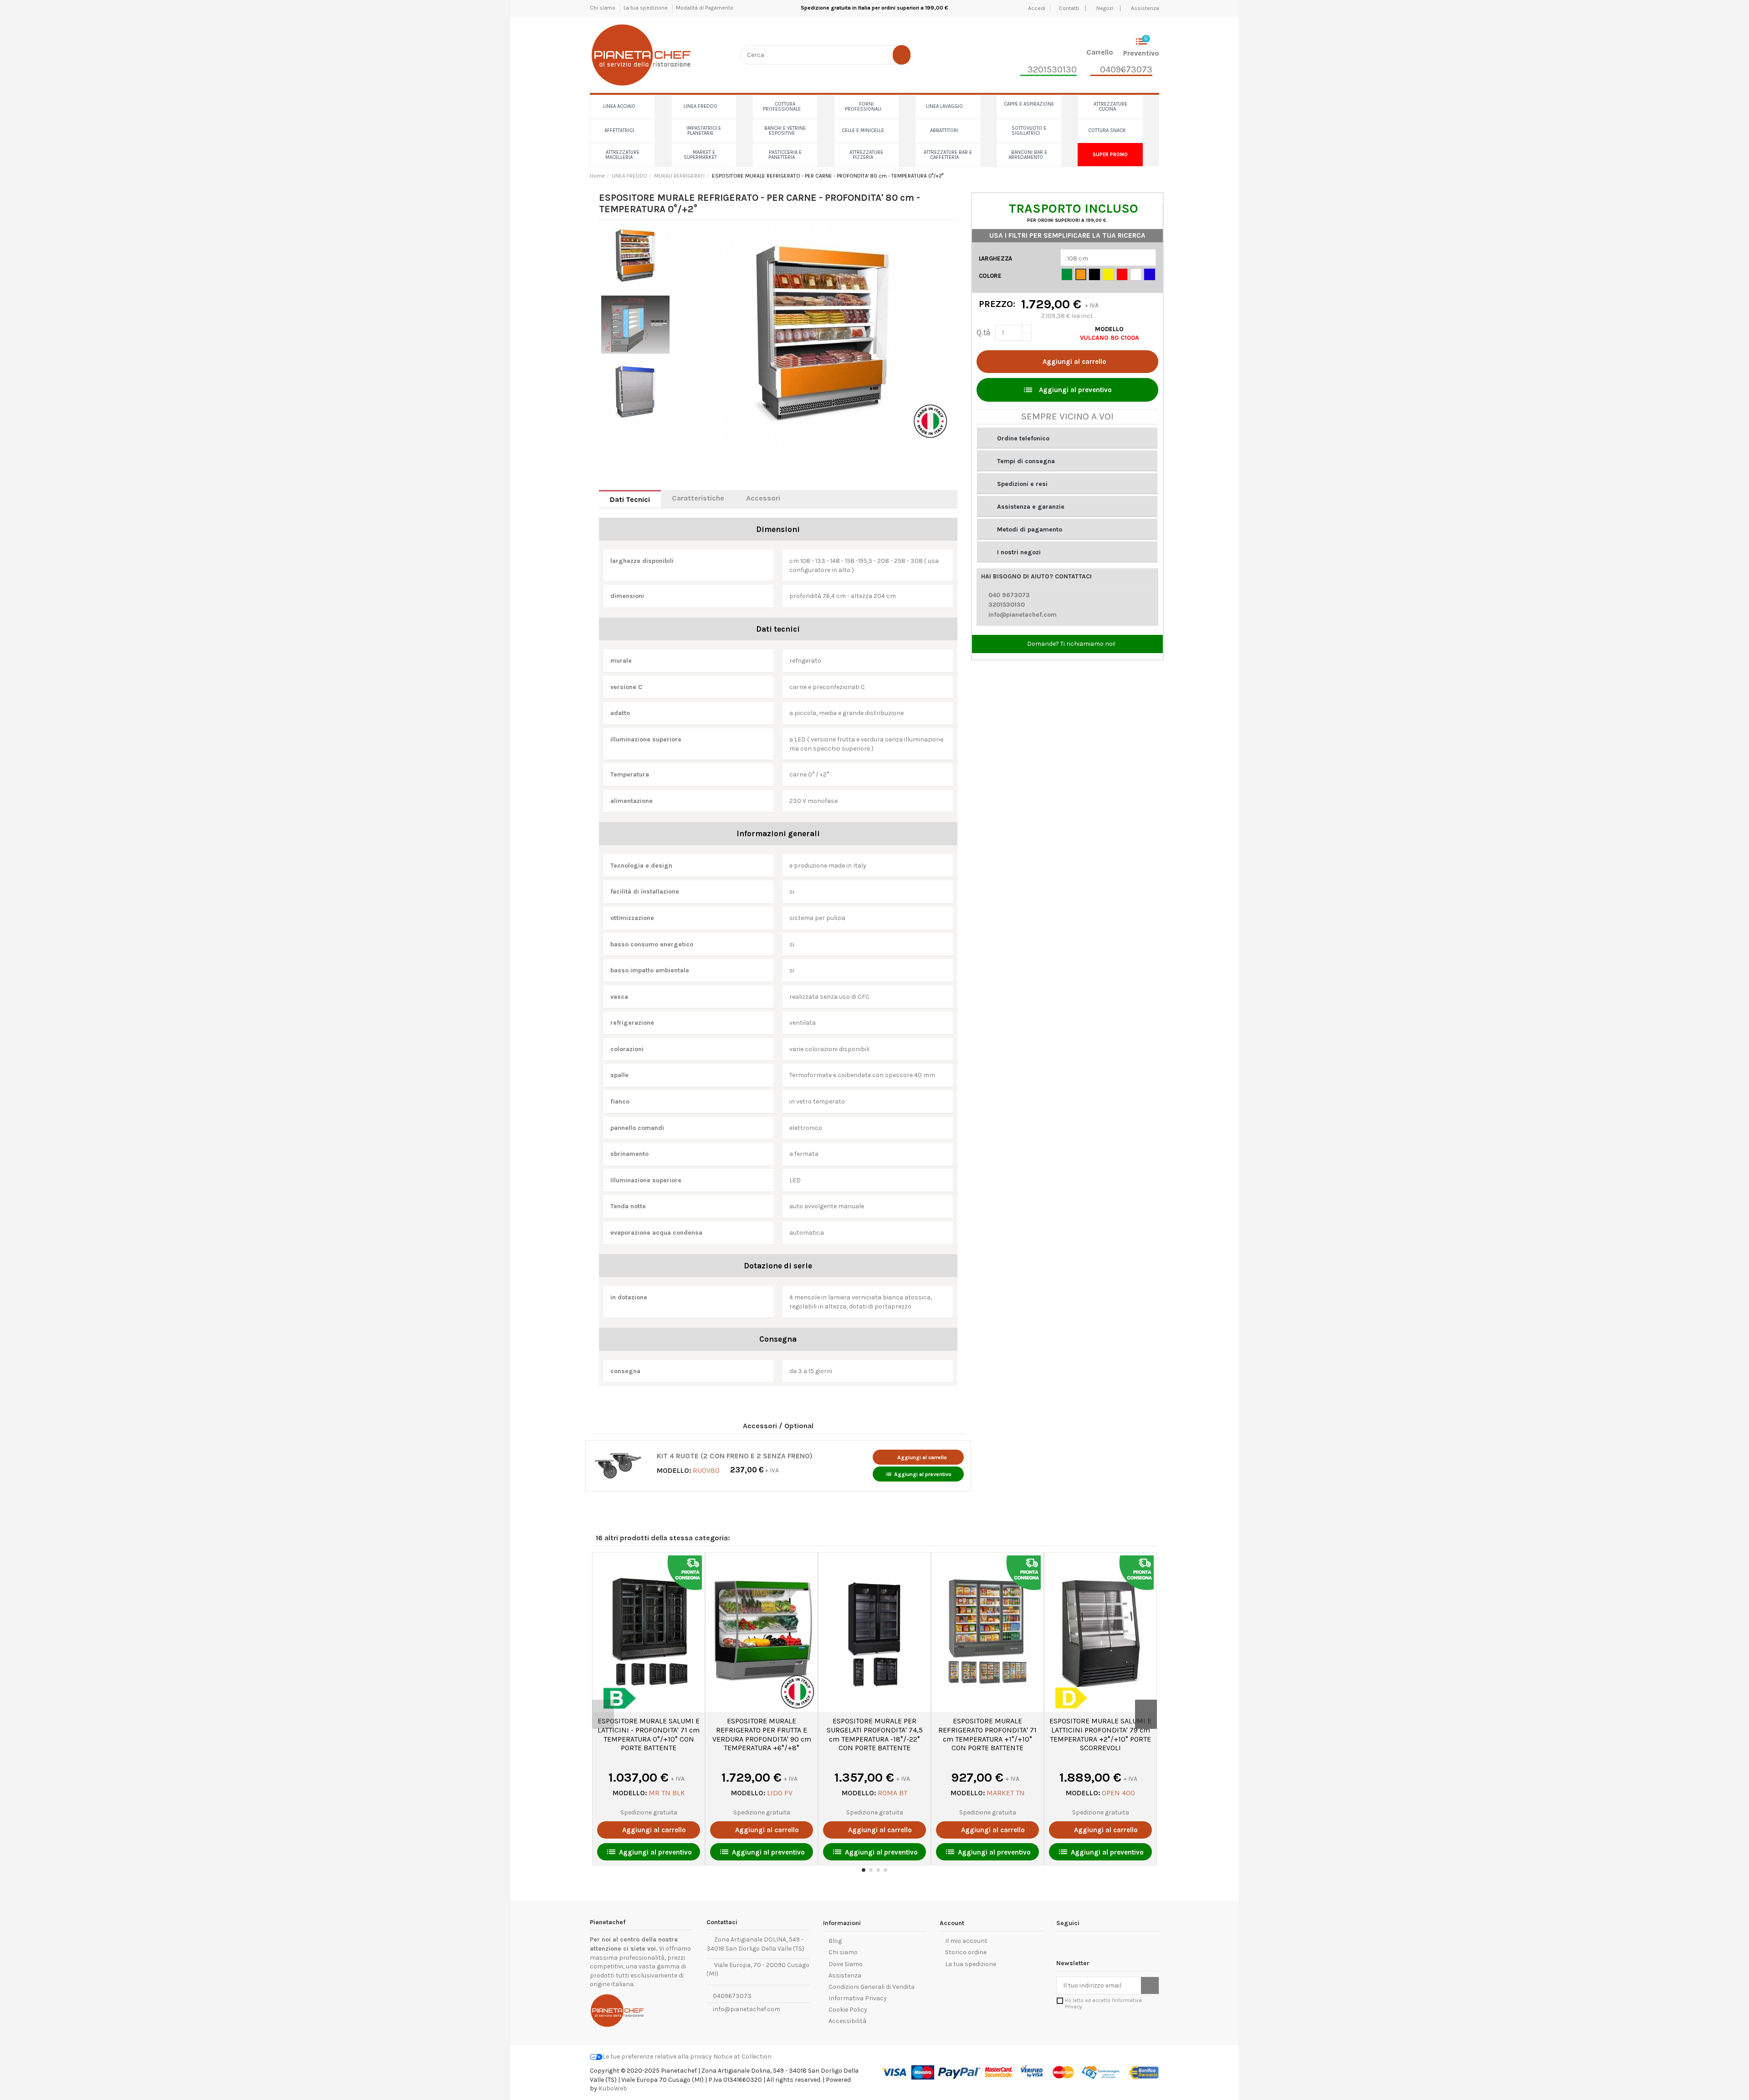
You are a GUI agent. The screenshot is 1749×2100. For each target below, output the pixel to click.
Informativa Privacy (858, 1998)
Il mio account (966, 1941)
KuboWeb (613, 2088)
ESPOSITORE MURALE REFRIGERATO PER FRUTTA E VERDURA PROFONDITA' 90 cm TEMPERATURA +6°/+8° (762, 1734)
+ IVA (754, 1470)
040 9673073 (1009, 595)
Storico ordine (966, 1952)
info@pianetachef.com (1023, 615)
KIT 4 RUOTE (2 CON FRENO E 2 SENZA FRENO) (735, 1456)
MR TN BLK (667, 1793)
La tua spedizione (646, 8)
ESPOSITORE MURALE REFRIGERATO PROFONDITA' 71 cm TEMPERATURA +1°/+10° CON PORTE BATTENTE (987, 1734)
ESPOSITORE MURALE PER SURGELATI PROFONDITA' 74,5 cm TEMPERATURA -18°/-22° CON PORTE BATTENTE (875, 1734)
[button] (1067, 438)
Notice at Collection (742, 2057)
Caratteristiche (698, 498)
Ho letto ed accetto (1103, 2003)
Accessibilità (847, 2021)
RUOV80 (706, 1470)
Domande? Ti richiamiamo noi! (1071, 644)
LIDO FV (780, 1793)
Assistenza (1145, 8)
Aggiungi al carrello (1074, 362)
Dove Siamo (846, 1964)
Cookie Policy (848, 2010)
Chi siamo (603, 8)
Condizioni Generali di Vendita (872, 1987)
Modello (1109, 329)
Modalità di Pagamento (705, 8)
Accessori (763, 498)
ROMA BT (892, 1793)
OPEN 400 (1118, 1793)
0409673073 (731, 1996)
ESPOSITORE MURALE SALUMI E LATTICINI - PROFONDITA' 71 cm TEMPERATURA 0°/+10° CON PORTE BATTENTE (649, 1734)
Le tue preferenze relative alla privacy (657, 2057)
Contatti (1070, 8)
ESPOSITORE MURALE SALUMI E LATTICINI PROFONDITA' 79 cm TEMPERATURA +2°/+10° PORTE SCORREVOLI (1100, 1734)
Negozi (1105, 8)
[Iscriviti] (1150, 1986)
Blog (835, 1941)
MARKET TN (1006, 1793)
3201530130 (1007, 605)
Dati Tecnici (630, 499)
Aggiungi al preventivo (918, 1474)
